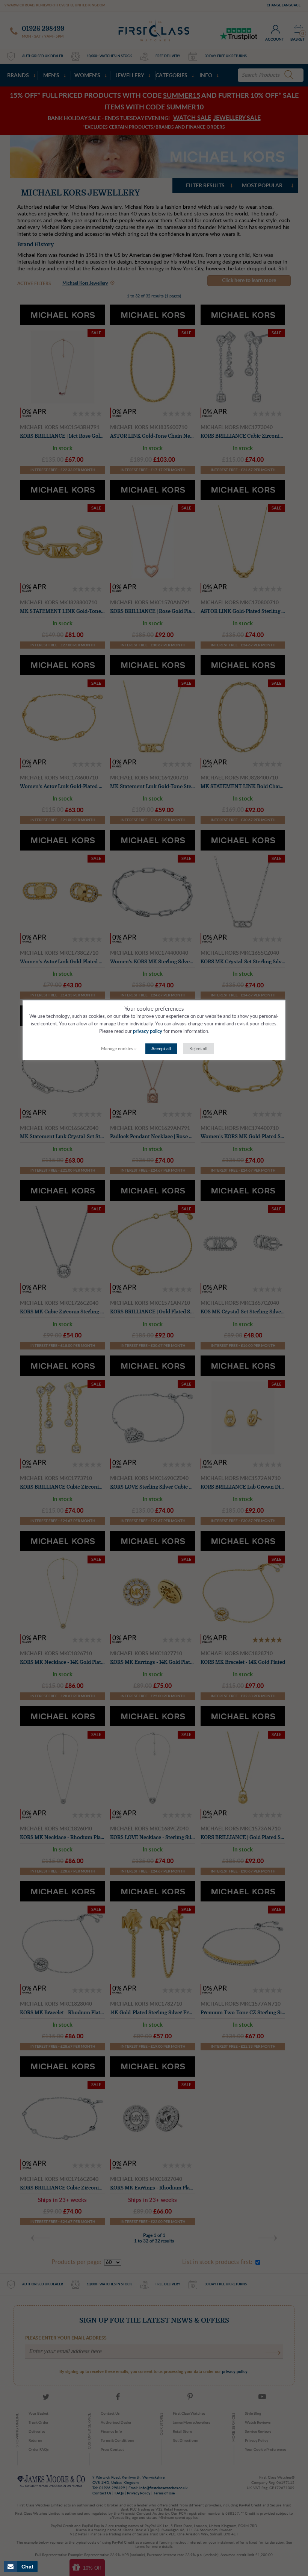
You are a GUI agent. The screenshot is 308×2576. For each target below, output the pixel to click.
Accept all (161, 1049)
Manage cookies (117, 1049)
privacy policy (148, 1032)
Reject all (198, 1049)
